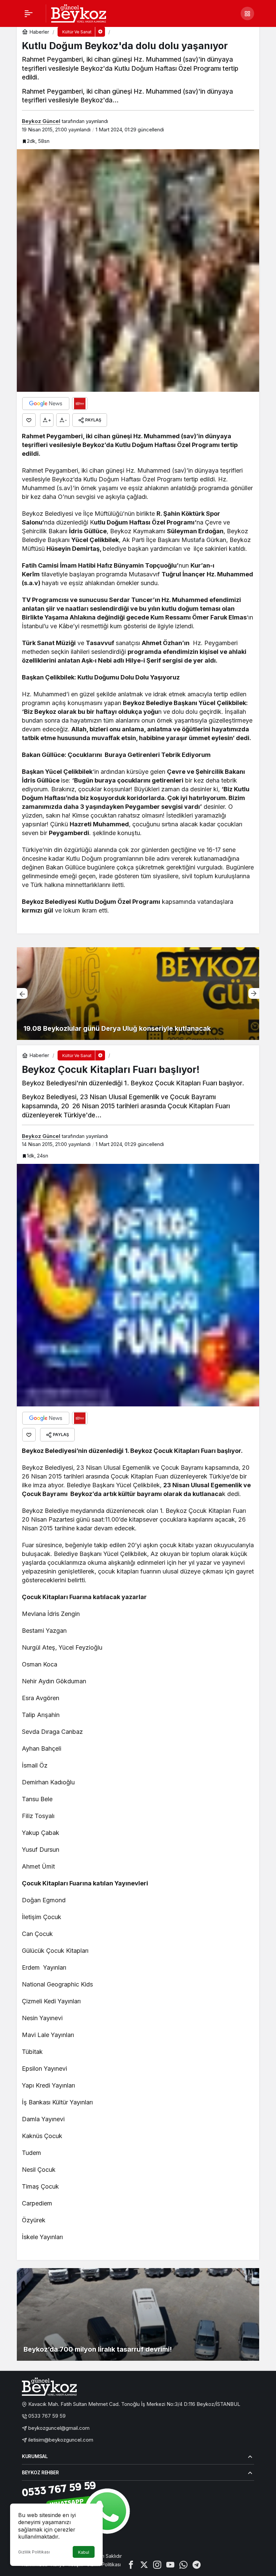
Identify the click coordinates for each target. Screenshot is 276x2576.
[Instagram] (157, 2564)
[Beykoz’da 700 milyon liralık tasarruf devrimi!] (138, 2314)
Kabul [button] (84, 2552)
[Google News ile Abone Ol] (46, 404)
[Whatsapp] (183, 2564)
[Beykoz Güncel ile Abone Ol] (80, 404)
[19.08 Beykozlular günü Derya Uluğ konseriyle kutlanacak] (133, 994)
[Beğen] (29, 420)
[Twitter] (144, 2564)
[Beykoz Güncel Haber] (79, 13)
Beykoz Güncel (41, 121)
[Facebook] (131, 2564)
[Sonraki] (254, 993)
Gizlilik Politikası (34, 2552)
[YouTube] (170, 2564)
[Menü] (29, 13)
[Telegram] (197, 2564)
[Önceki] (22, 993)
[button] (247, 13)
